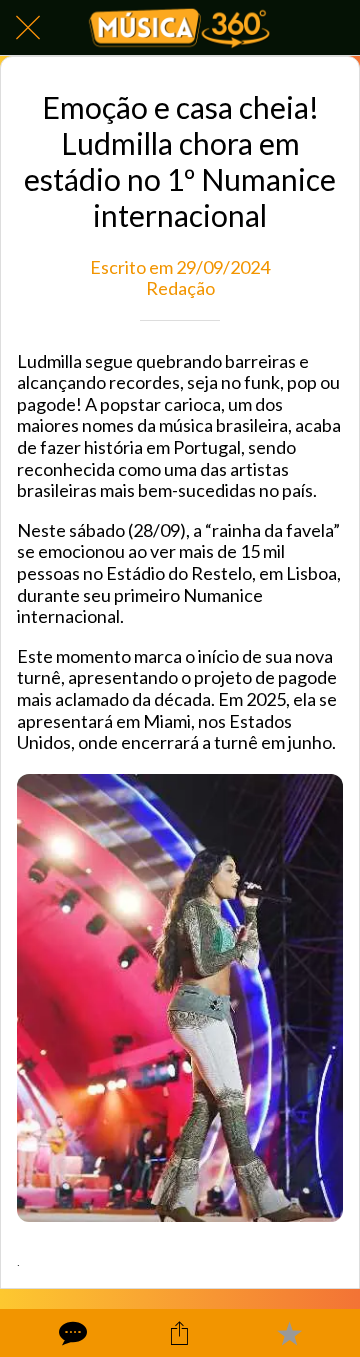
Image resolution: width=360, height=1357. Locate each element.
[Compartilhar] (180, 1333)
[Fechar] (28, 28)
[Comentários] (71, 1333)
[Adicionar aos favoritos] (289, 1333)
